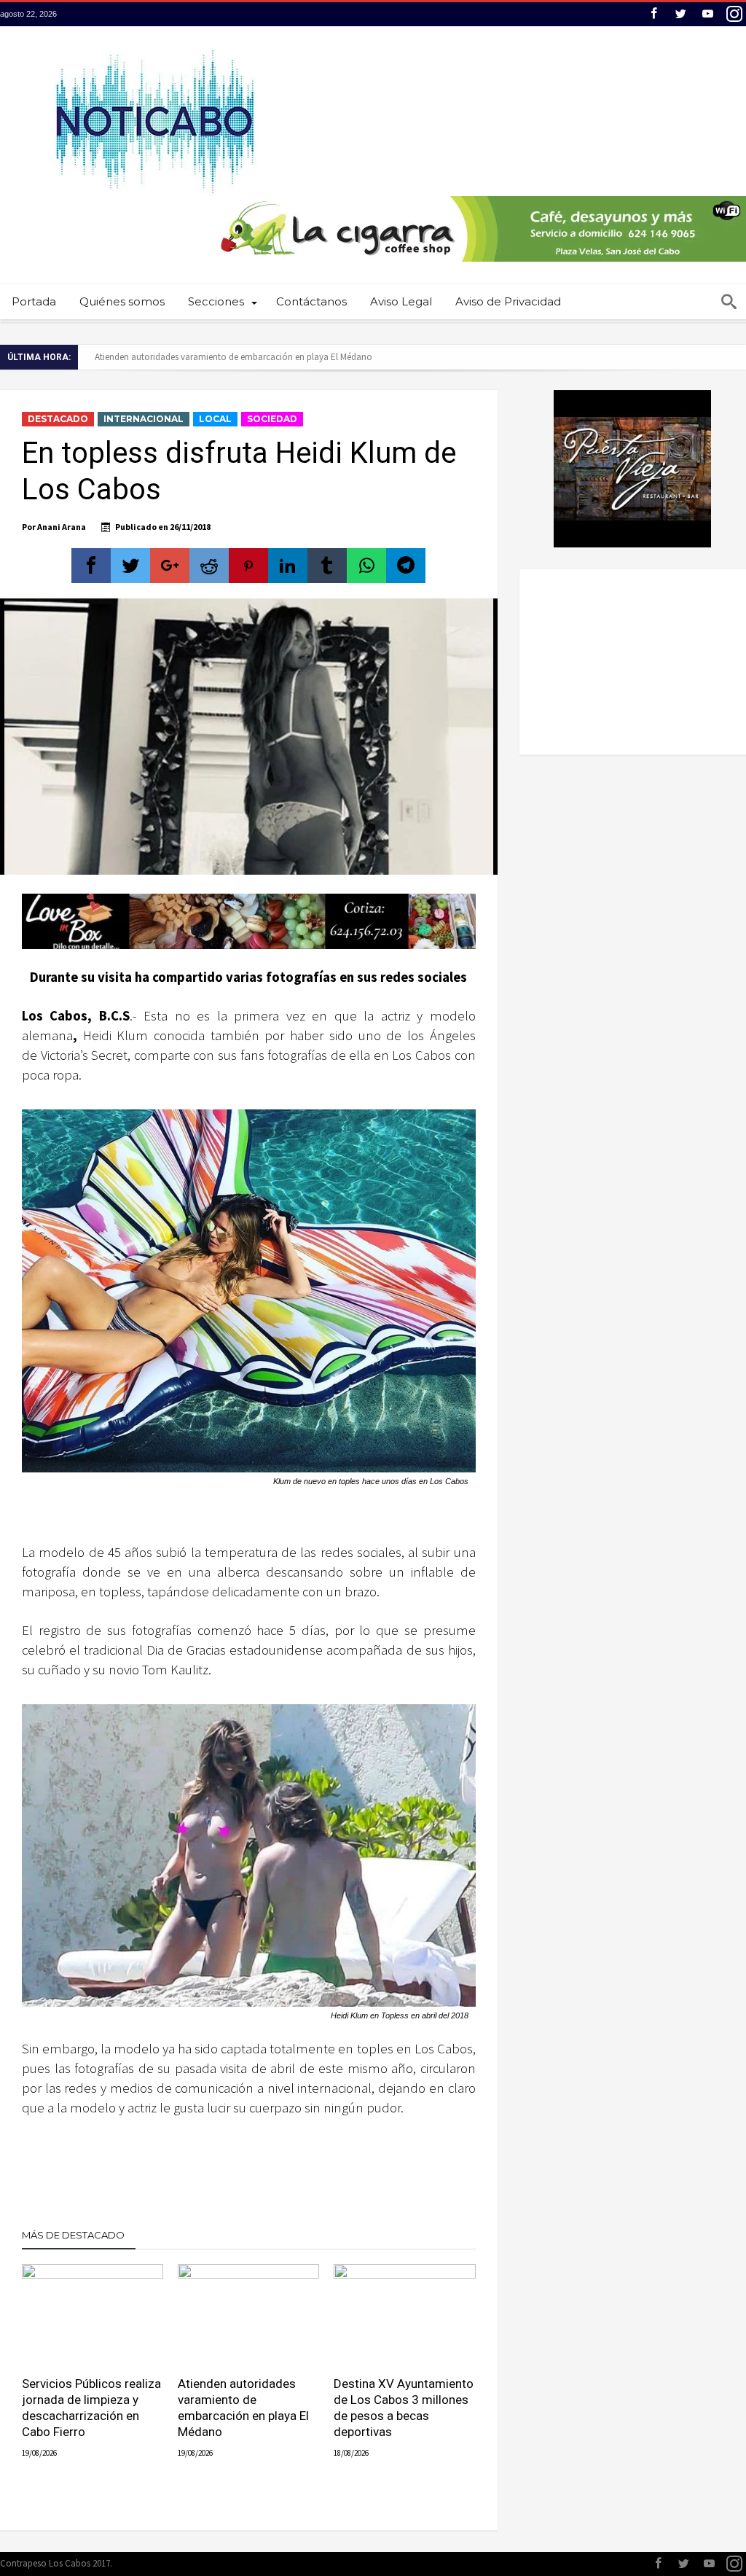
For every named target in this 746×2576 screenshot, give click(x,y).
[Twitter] (680, 14)
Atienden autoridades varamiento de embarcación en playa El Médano (233, 357)
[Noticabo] (154, 48)
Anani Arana (62, 527)
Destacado (58, 419)
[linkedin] (288, 566)
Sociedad (272, 419)
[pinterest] (248, 566)
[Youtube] (707, 14)
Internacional (144, 419)
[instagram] (734, 14)
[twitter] (130, 566)
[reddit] (209, 566)
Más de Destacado (73, 2235)
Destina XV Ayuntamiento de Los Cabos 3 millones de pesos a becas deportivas (404, 2408)
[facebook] (91, 566)
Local (215, 419)
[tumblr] (327, 566)
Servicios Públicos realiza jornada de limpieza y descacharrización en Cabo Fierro (91, 2408)
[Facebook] (653, 14)
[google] (170, 566)
